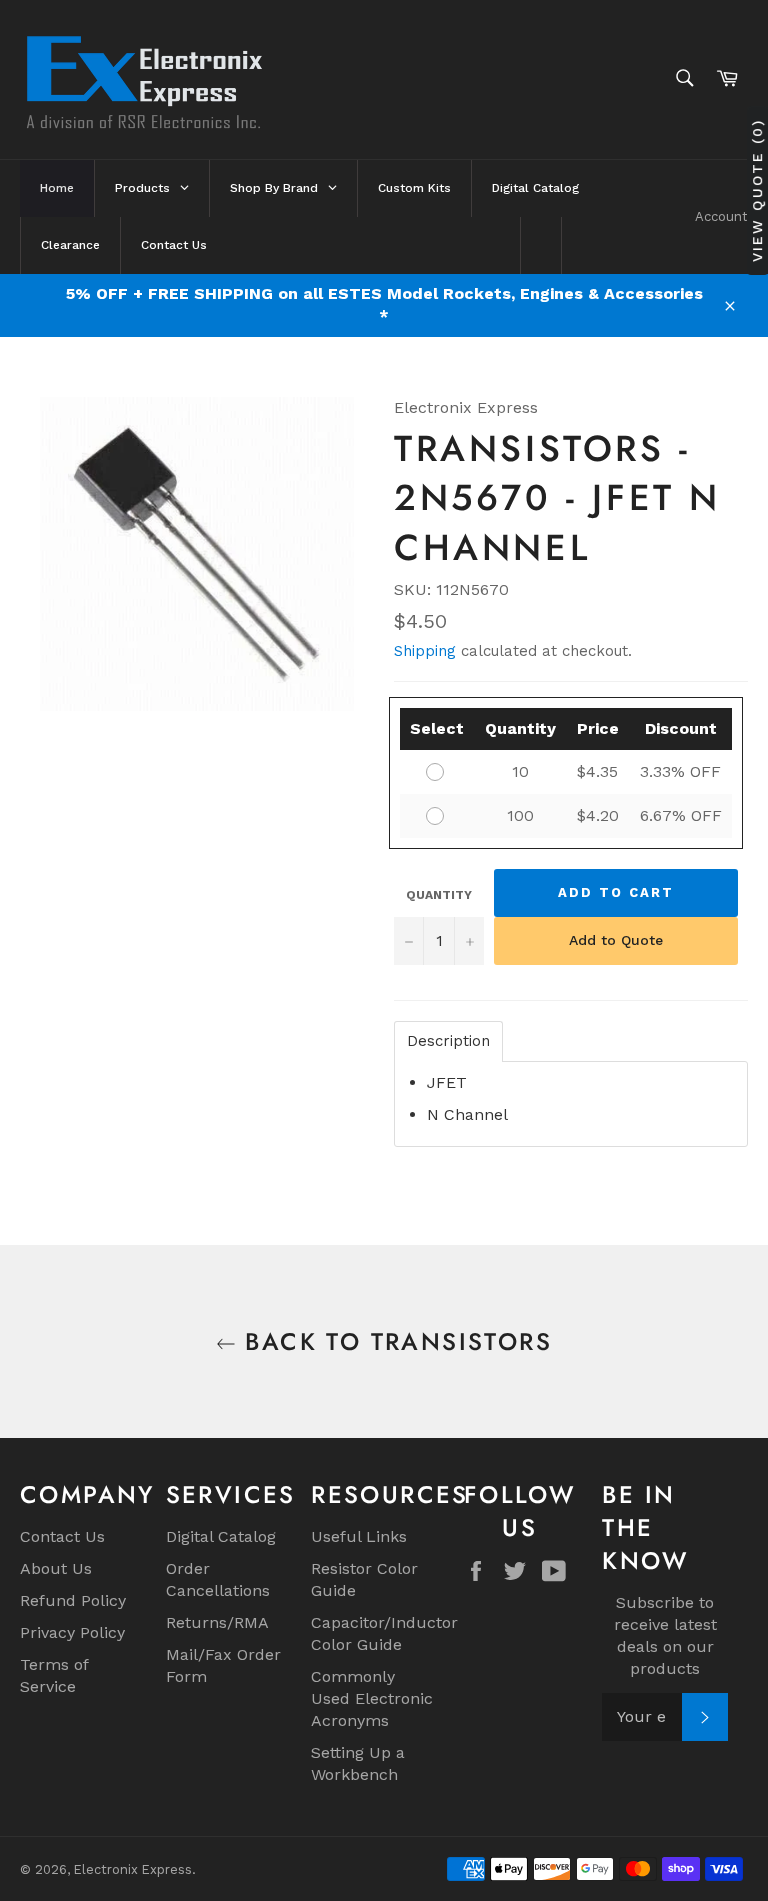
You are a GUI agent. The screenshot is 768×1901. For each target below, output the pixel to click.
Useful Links (359, 1536)
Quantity (439, 895)
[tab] (448, 1041)
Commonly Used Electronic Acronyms (372, 1698)
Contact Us (62, 1536)
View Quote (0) (757, 190)
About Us (56, 1568)
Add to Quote (616, 940)
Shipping (425, 651)
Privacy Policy (72, 1632)
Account (721, 216)
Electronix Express (133, 1869)
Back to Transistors (394, 1341)
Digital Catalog (221, 1536)
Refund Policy (73, 1600)
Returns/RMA (217, 1622)
